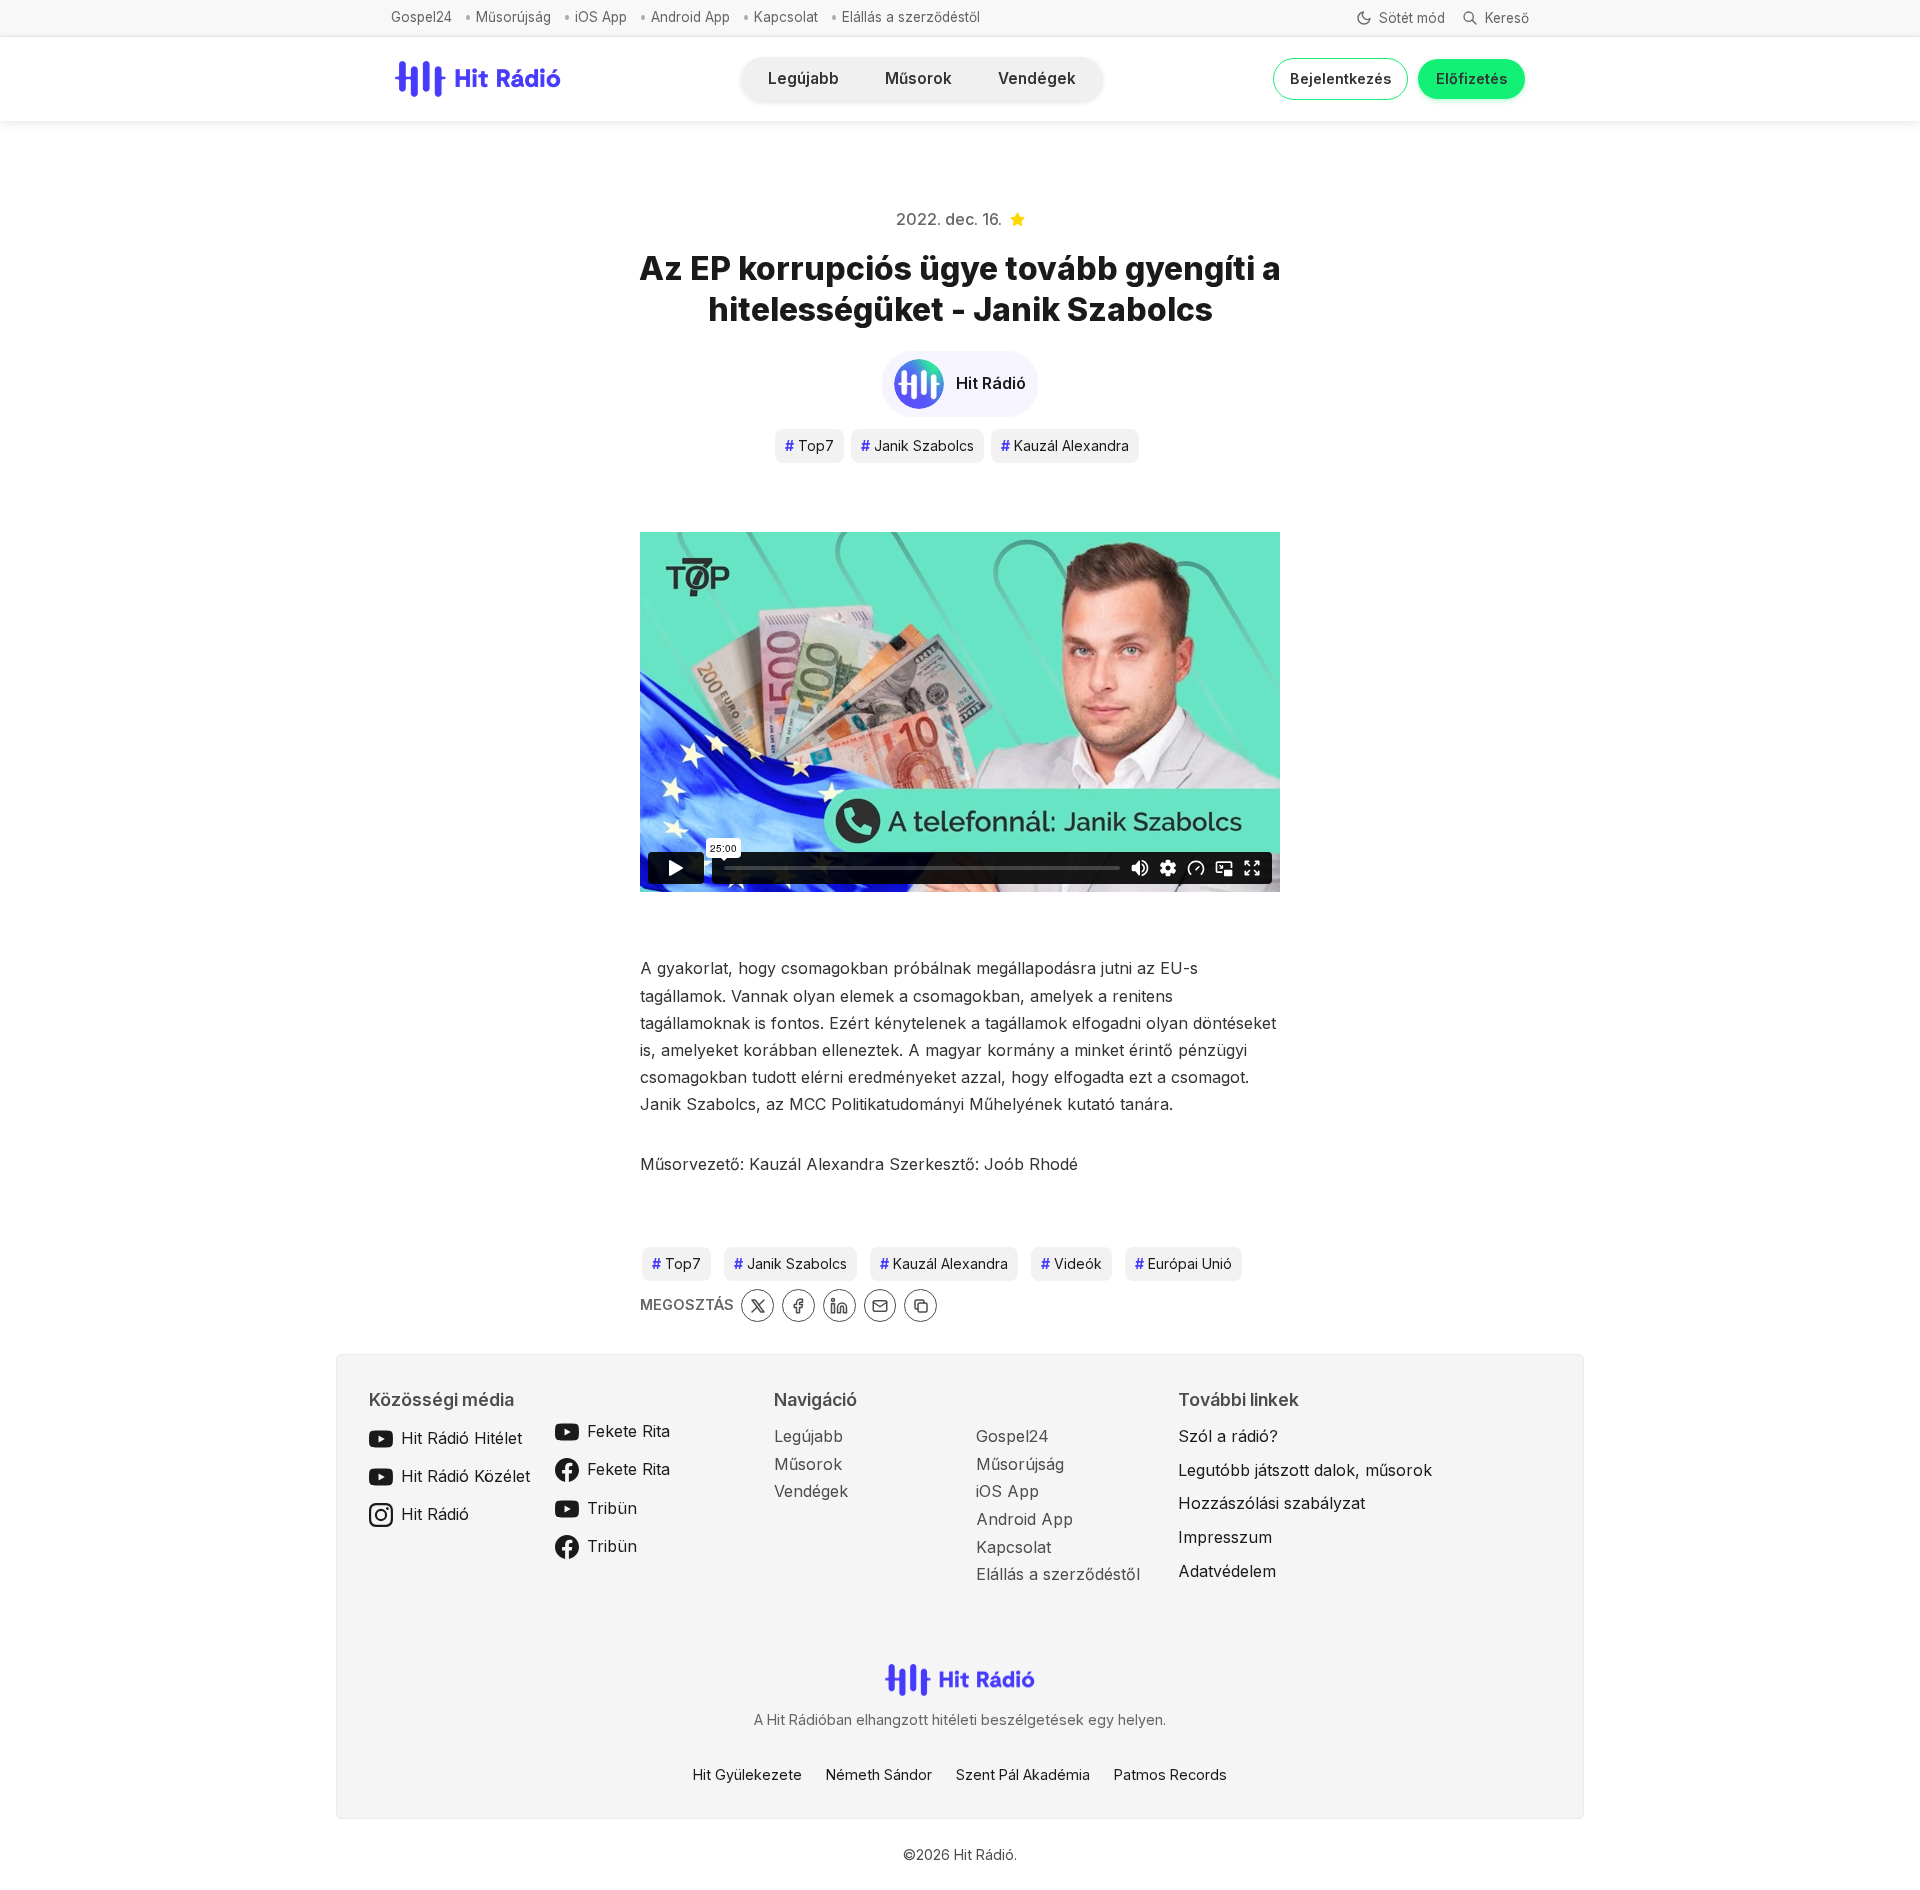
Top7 (809, 445)
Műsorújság (513, 17)
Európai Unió (1183, 1263)
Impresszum (1225, 1537)
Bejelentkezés (1340, 78)
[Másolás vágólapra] (920, 1305)
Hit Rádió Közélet (465, 1476)
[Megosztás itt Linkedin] (839, 1305)
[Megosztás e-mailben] (880, 1305)
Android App (690, 17)
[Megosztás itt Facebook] (798, 1305)
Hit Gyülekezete (747, 1774)
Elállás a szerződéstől (911, 17)
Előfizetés (1471, 78)
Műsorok (918, 78)
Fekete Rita (628, 1431)
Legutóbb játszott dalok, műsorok (1305, 1470)
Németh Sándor (879, 1774)
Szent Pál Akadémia (1023, 1774)
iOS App (601, 17)
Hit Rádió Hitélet (461, 1438)
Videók (1071, 1263)
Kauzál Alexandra (1065, 445)
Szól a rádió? (1228, 1436)
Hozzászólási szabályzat (1271, 1503)
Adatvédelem (1227, 1571)
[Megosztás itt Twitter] (757, 1305)
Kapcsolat (786, 17)
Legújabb (803, 78)
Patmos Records (1170, 1774)
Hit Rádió (435, 1514)
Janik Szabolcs (917, 445)
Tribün (612, 1508)
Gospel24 (421, 17)
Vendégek (1037, 78)
